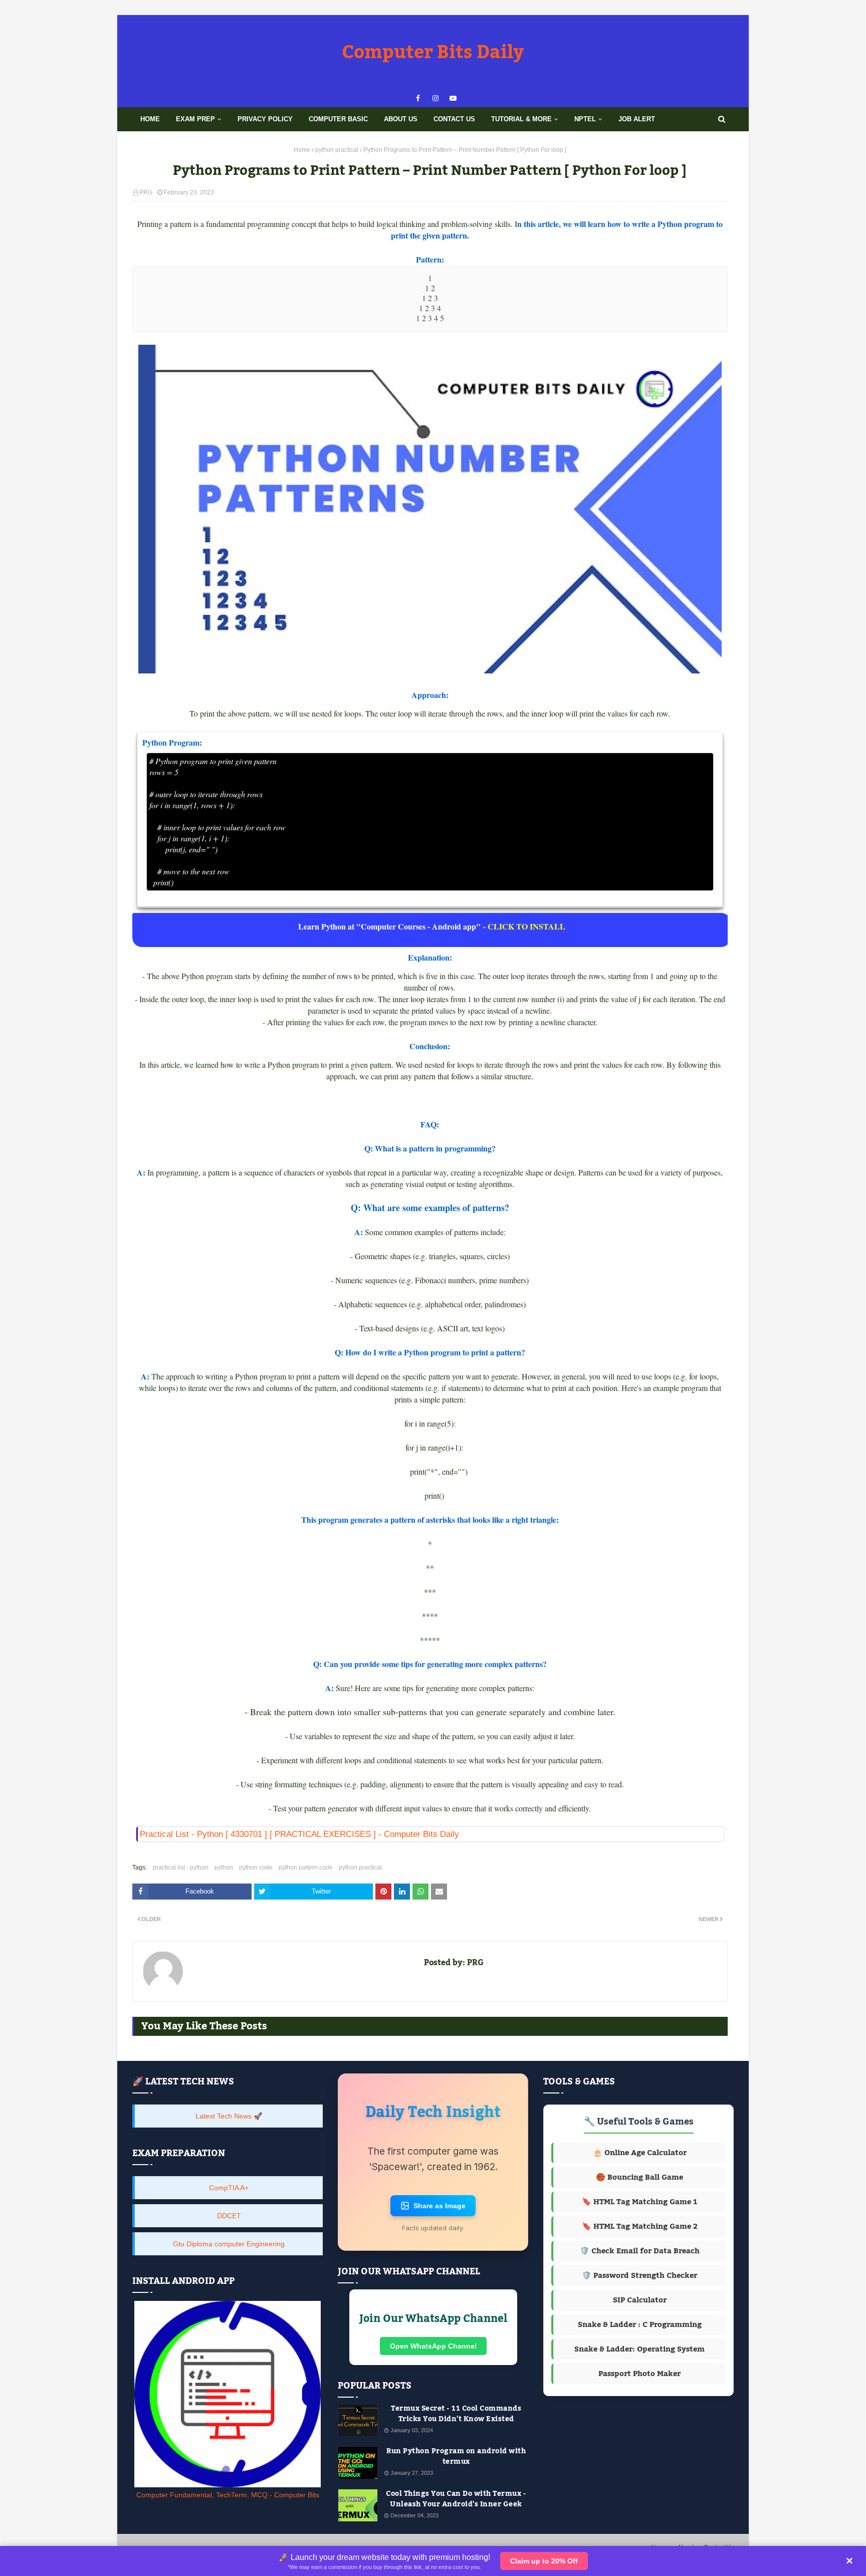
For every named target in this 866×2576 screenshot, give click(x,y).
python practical (337, 150)
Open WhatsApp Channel (433, 2352)
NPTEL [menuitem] (585, 119)
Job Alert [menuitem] (637, 119)
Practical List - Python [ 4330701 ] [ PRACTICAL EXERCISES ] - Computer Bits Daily (299, 1834)
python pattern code (306, 1867)
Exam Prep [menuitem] (195, 119)
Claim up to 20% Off (544, 2561)
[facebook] (418, 98)
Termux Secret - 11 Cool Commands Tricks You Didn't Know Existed (456, 2420)
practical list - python (181, 1867)
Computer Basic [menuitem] (338, 119)
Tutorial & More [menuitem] (521, 119)
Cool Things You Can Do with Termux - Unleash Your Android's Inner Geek (456, 2505)
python (224, 1867)
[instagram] (436, 98)
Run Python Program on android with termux (456, 2463)
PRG (146, 192)
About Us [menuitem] (401, 119)
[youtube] (453, 98)
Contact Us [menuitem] (454, 119)
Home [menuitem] (150, 119)
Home (302, 150)
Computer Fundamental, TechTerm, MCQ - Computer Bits (228, 2495)
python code (256, 1867)
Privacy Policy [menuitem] (265, 119)
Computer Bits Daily (433, 53)
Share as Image (440, 2212)
